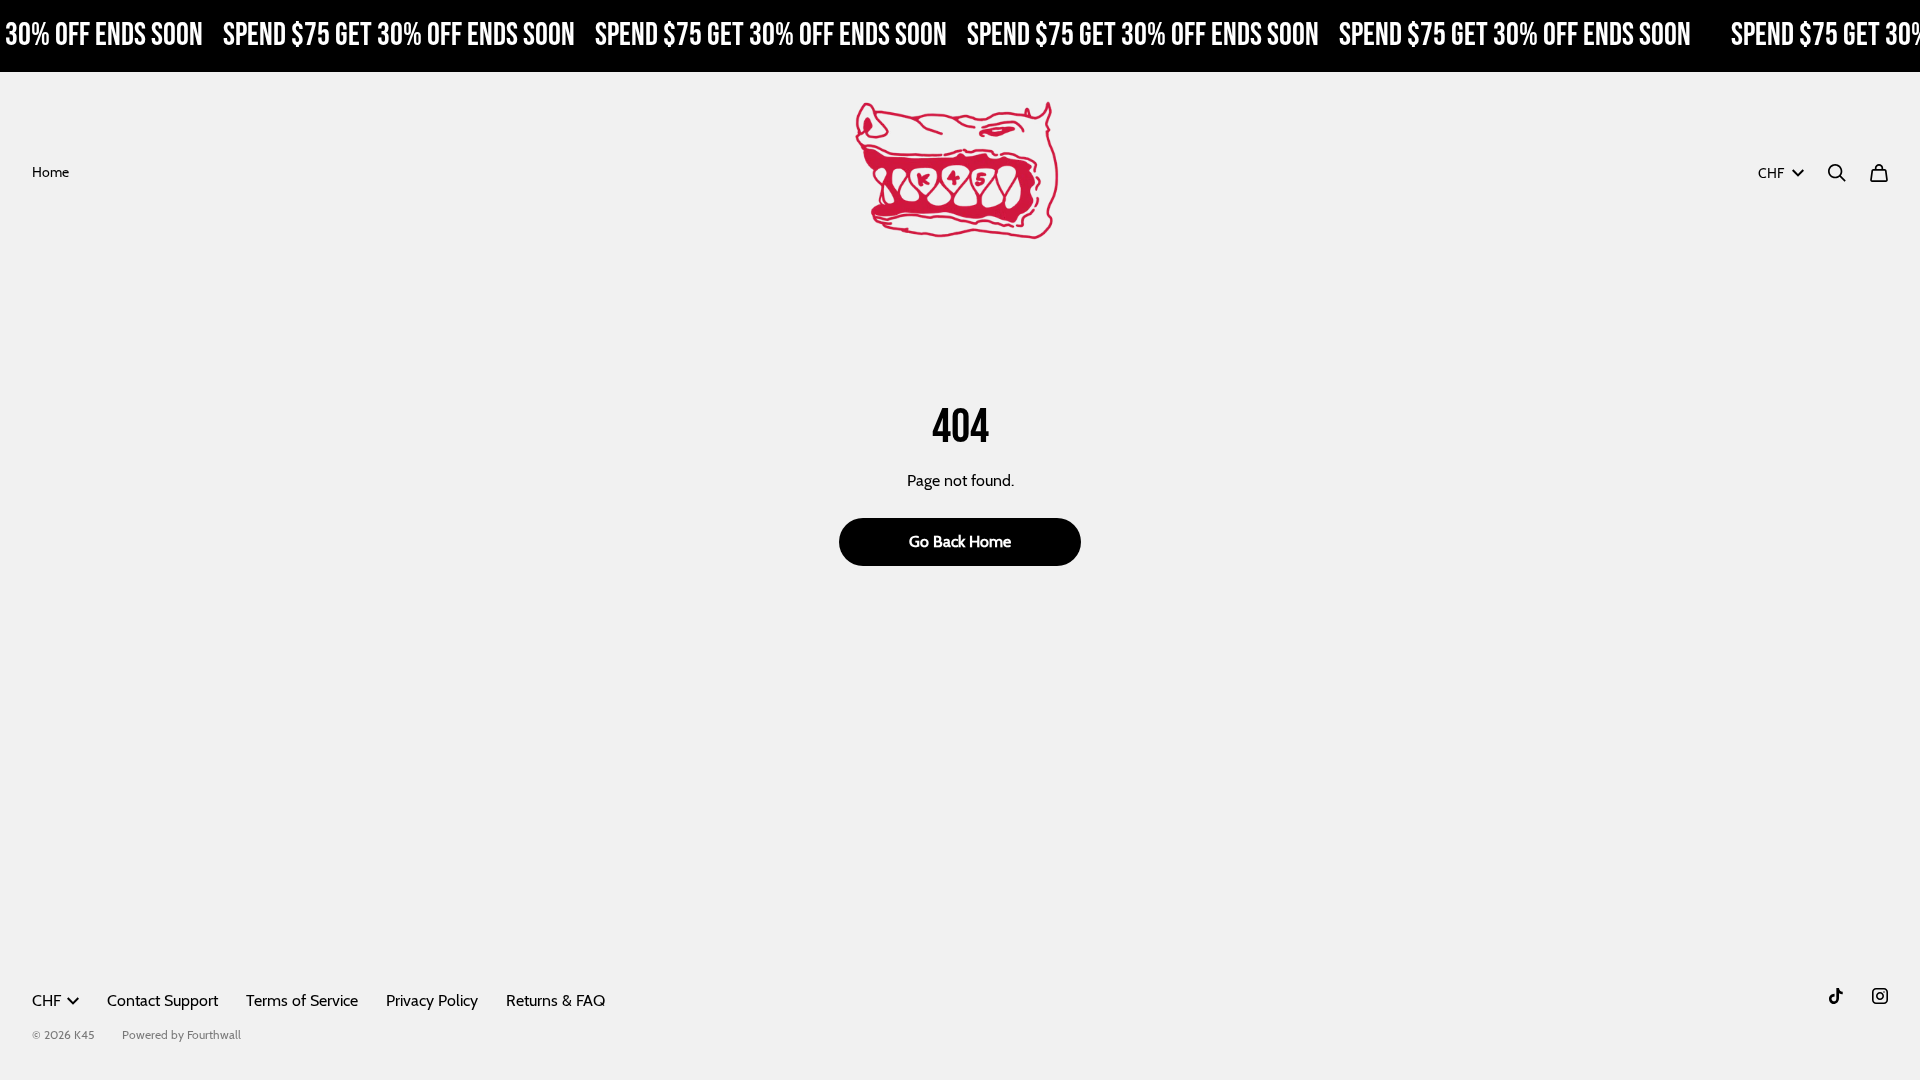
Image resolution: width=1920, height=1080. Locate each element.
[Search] (1837, 173)
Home (50, 172)
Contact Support (162, 1000)
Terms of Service (302, 1000)
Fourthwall (214, 1034)
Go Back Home (960, 541)
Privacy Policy (432, 1000)
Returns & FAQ (555, 1000)
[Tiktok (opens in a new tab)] (1836, 996)
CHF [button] (1771, 173)
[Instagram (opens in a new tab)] (1880, 996)
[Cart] (1879, 173)
